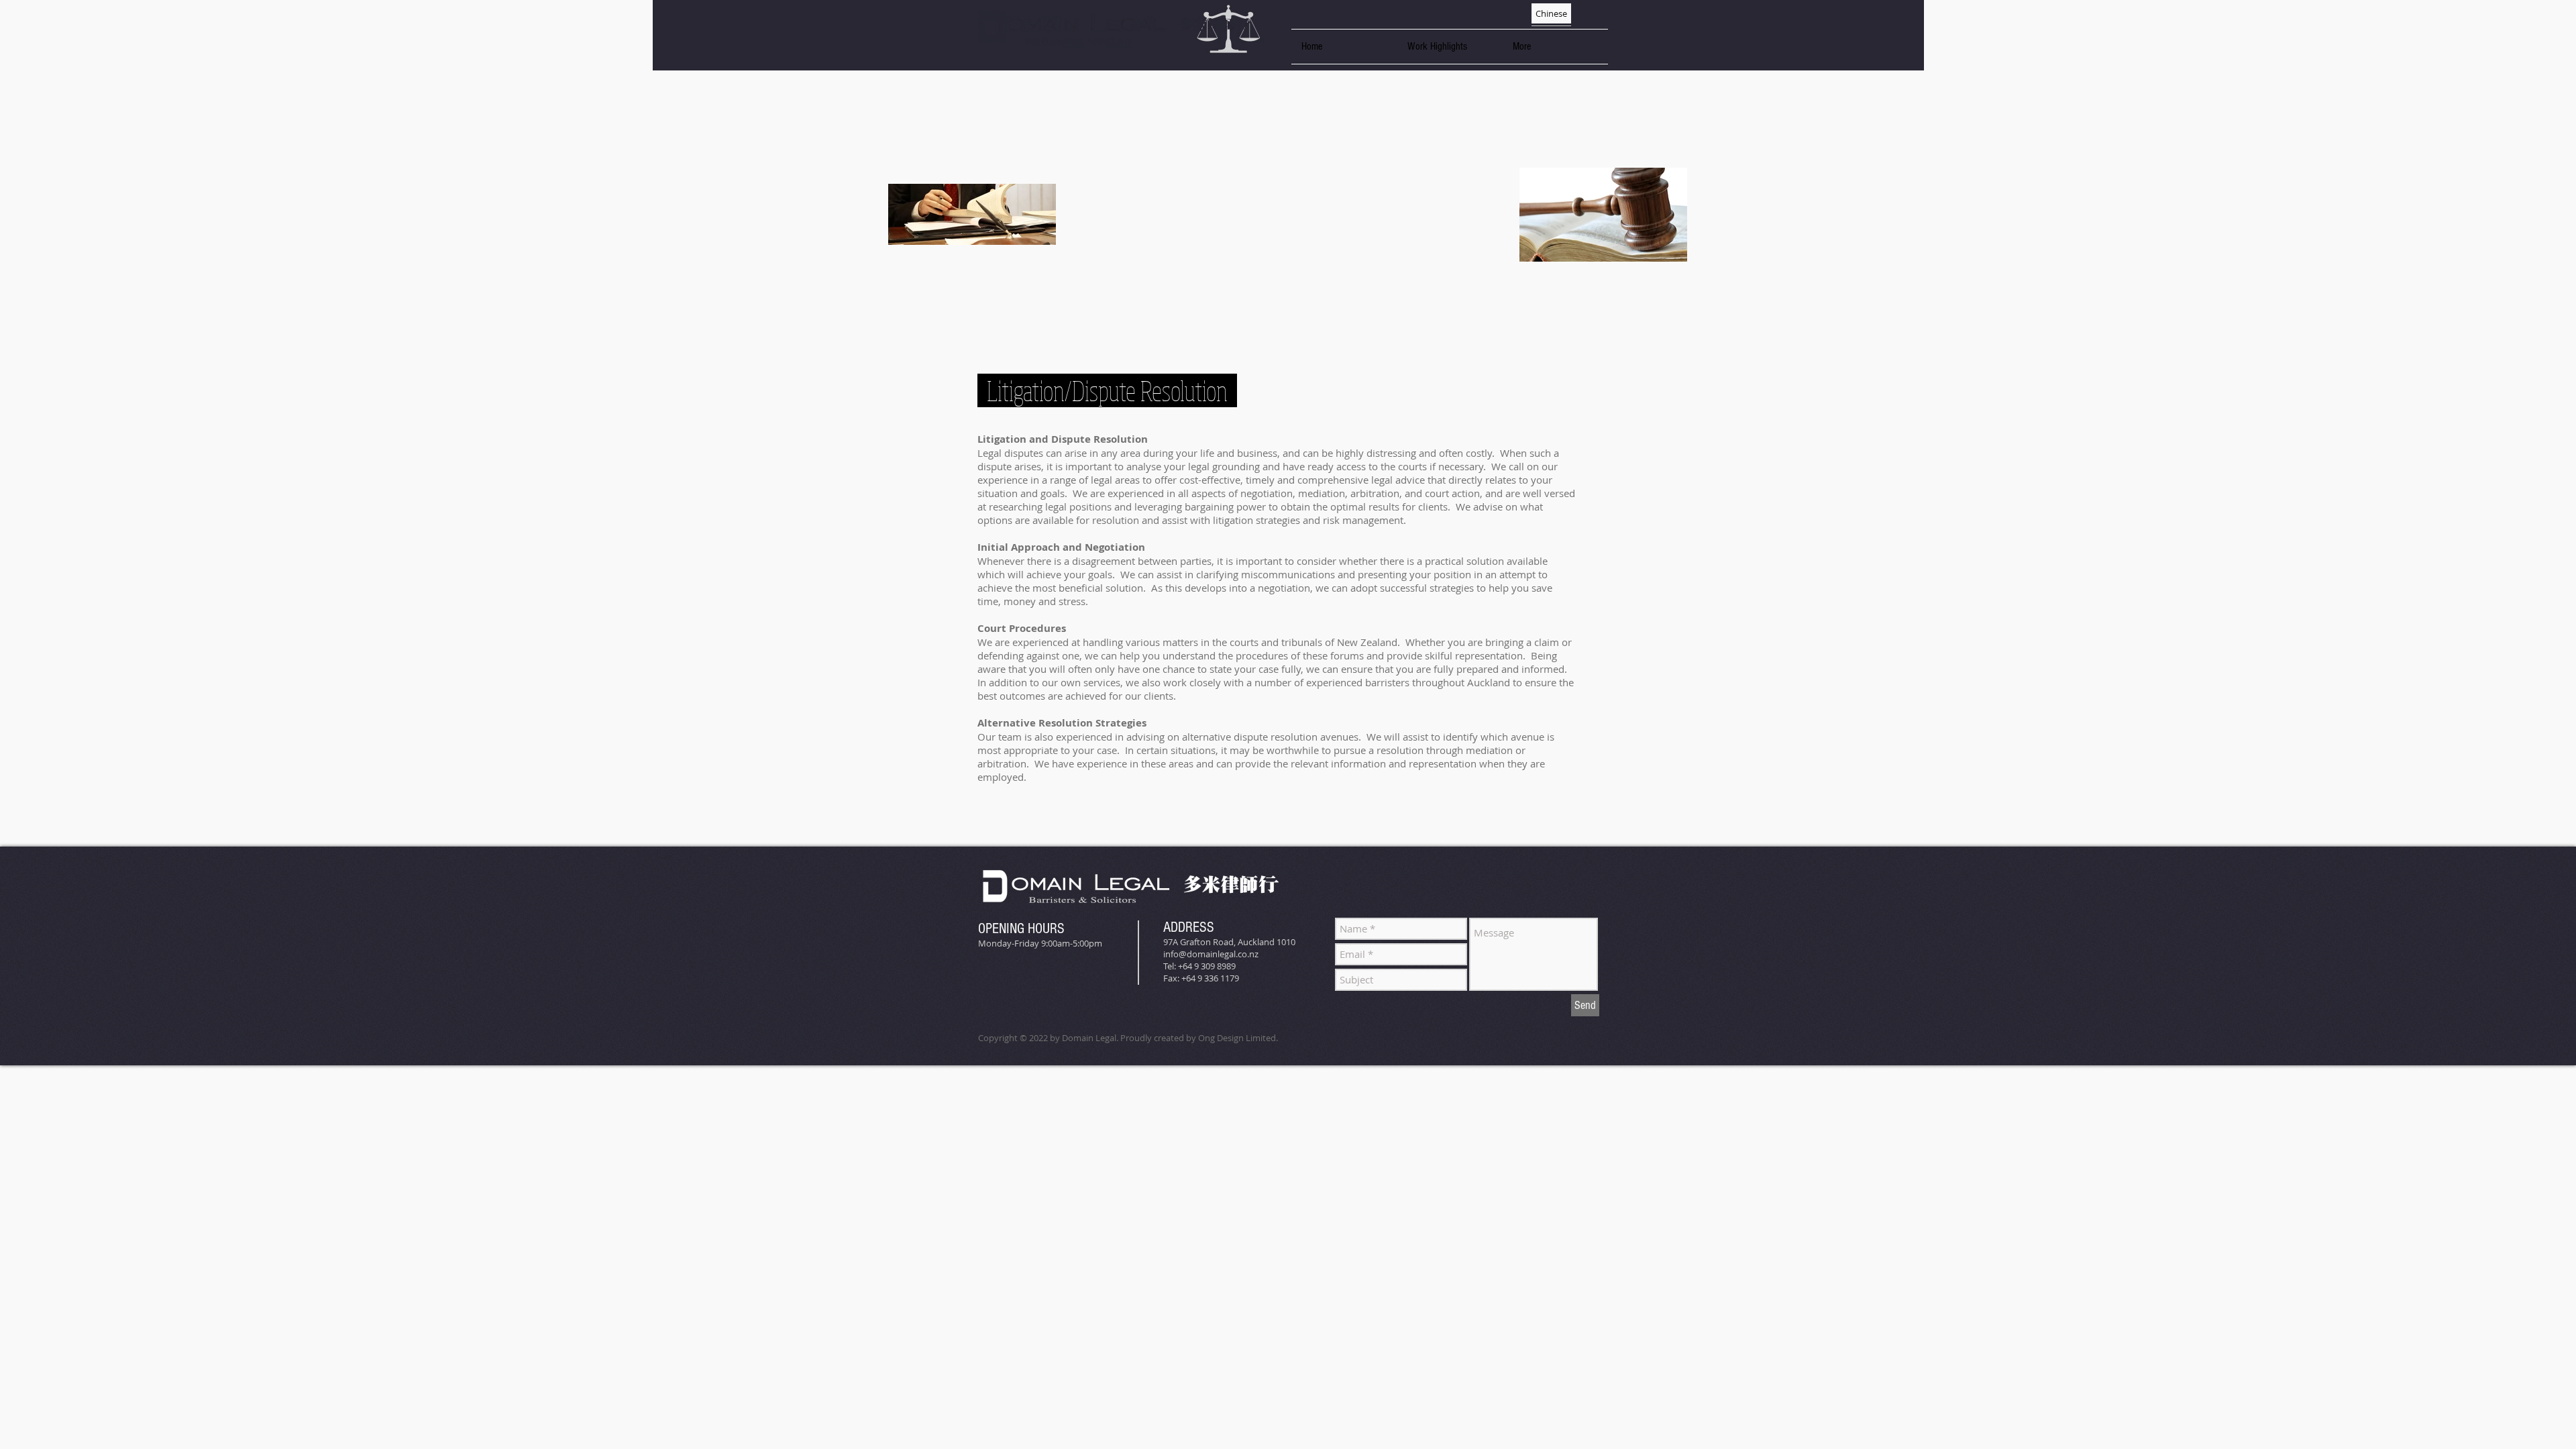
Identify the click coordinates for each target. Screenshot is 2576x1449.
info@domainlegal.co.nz (1211, 954)
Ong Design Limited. (1238, 1038)
